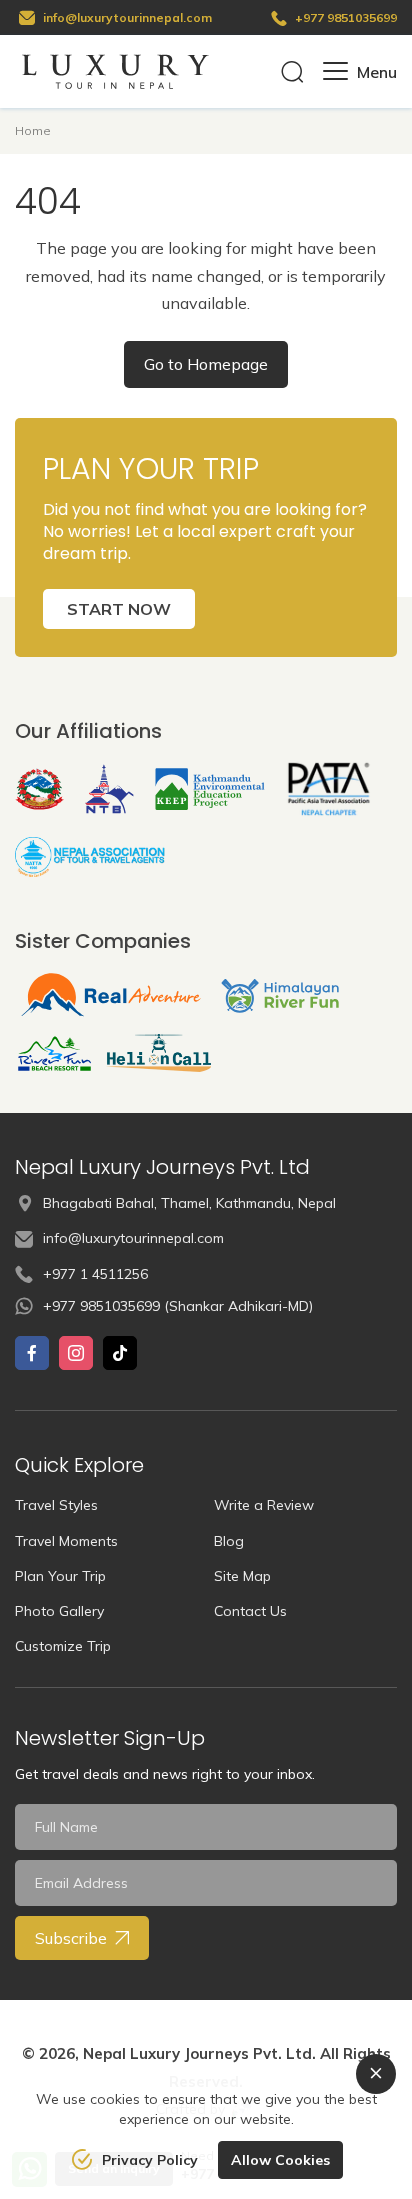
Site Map (242, 1576)
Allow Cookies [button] (280, 2160)
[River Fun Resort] (54, 1053)
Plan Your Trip (60, 1576)
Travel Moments (66, 1541)
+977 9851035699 (346, 17)
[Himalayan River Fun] (280, 995)
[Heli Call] (158, 1053)
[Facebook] (32, 1353)
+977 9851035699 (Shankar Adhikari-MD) (178, 1306)
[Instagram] (76, 1353)
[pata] (330, 788)
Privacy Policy (150, 2160)
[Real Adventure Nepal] (111, 995)
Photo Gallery (59, 1611)
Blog (229, 1541)
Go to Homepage (206, 364)
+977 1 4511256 (95, 1274)
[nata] (90, 857)
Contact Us (250, 1611)
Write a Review (264, 1505)
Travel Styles (56, 1505)
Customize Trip (63, 1646)
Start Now (119, 609)
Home (33, 130)
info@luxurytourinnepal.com (127, 17)
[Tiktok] (120, 1353)
